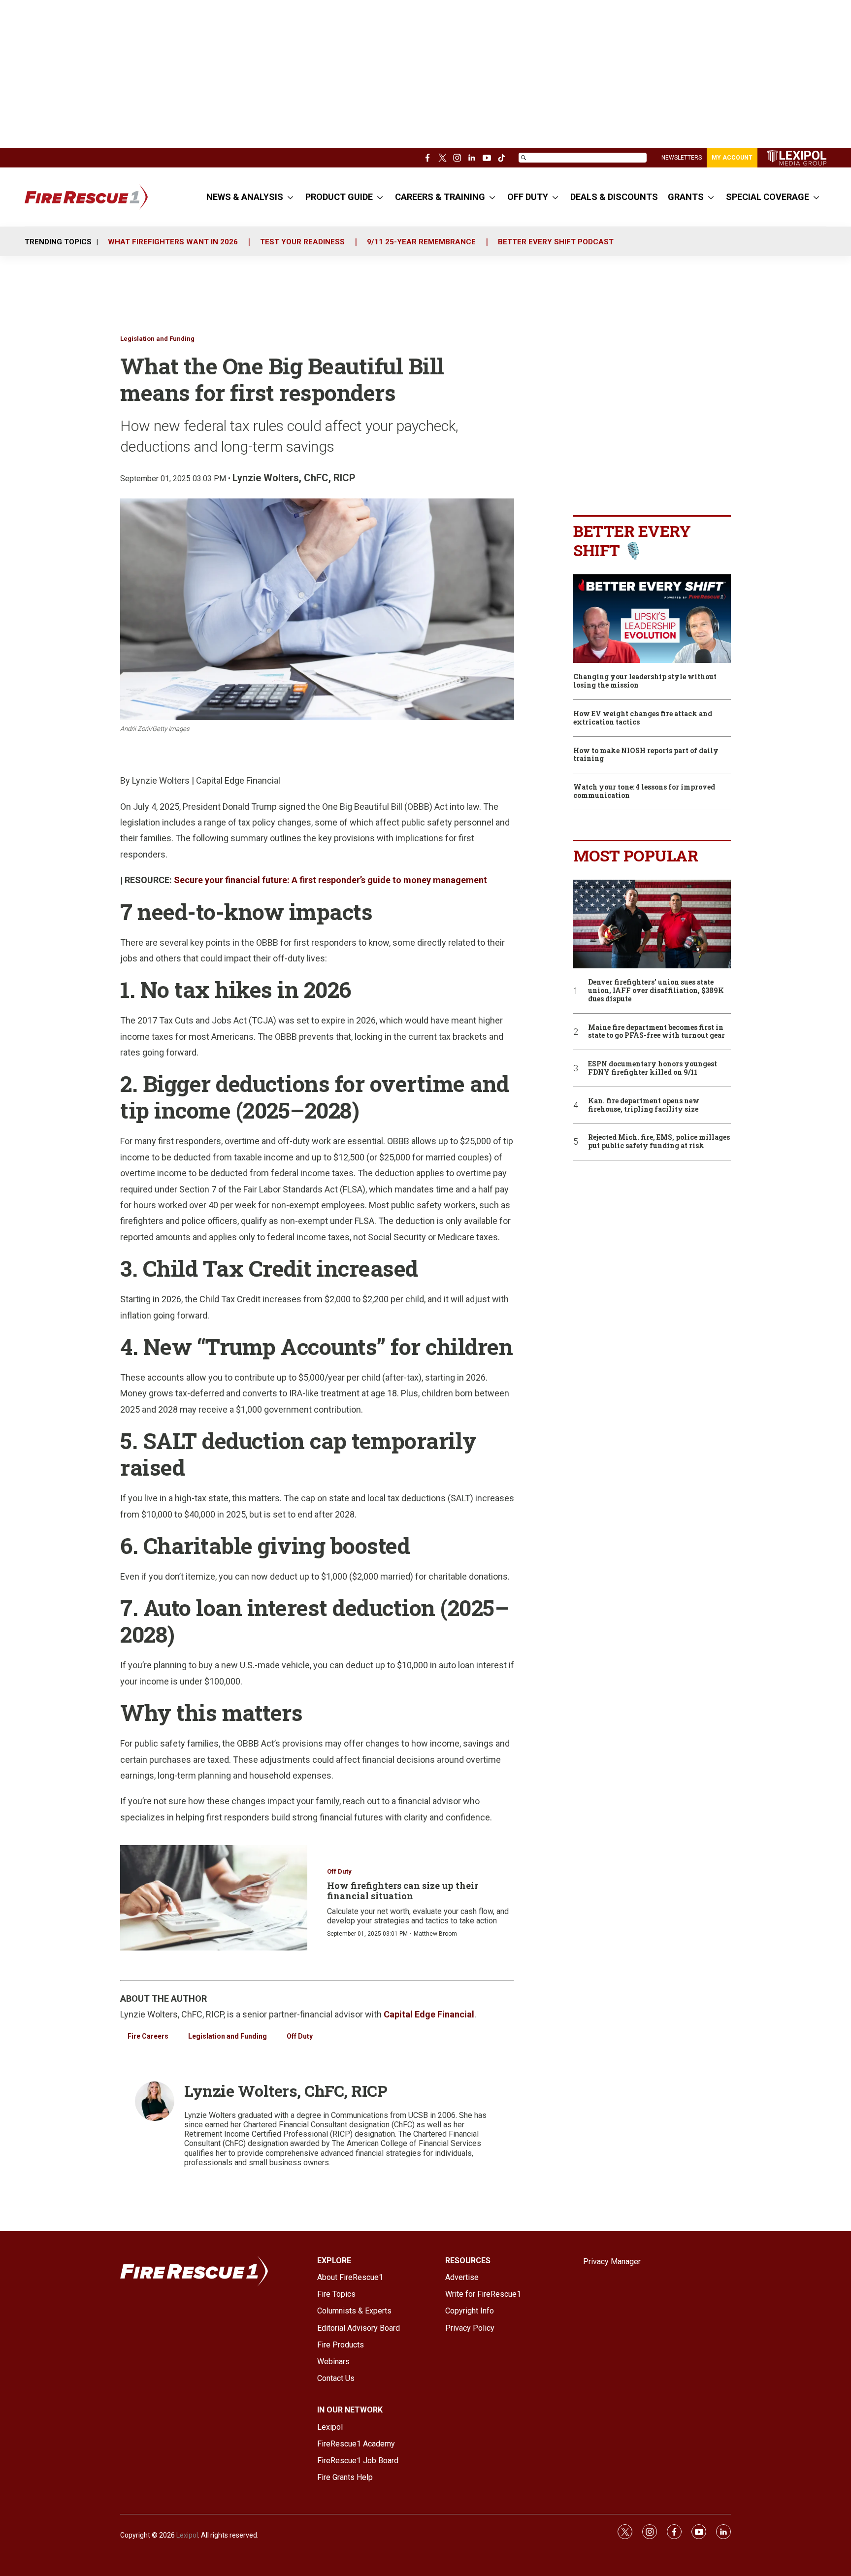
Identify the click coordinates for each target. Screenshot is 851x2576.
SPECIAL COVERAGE (768, 197)
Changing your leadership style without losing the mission (645, 681)
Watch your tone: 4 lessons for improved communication (644, 792)
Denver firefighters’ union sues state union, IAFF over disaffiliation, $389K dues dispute (656, 991)
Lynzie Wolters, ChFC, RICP (294, 478)
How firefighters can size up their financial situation (403, 1891)
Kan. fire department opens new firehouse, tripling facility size (644, 1105)
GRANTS (686, 197)
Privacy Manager (612, 2262)
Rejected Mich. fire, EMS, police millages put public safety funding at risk (659, 1142)
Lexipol (187, 2535)
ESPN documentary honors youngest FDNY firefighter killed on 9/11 (653, 1068)
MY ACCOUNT (732, 158)
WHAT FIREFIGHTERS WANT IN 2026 (173, 242)
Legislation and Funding (157, 339)
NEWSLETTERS (682, 158)
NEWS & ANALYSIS (245, 197)
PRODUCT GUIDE (339, 197)
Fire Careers (148, 2036)
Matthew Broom (435, 1934)
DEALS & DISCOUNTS (614, 197)
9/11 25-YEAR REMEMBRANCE (421, 242)
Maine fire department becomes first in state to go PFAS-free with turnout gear (656, 1032)
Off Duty (339, 1871)
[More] (290, 197)
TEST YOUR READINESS (302, 242)
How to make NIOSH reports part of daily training (646, 755)
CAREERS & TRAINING (440, 197)
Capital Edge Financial (429, 2014)
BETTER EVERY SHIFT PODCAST (556, 242)
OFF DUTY (528, 197)
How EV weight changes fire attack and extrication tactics (643, 718)
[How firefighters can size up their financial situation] (214, 1898)
